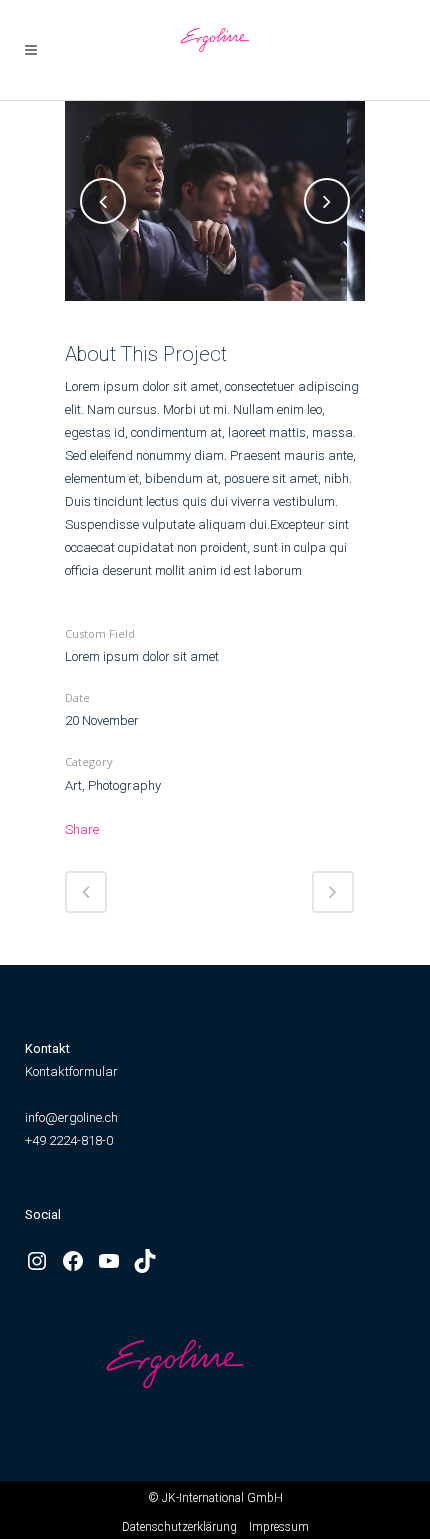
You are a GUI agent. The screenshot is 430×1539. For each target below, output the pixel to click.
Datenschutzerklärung (179, 1527)
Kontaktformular (71, 1071)
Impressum (279, 1527)
